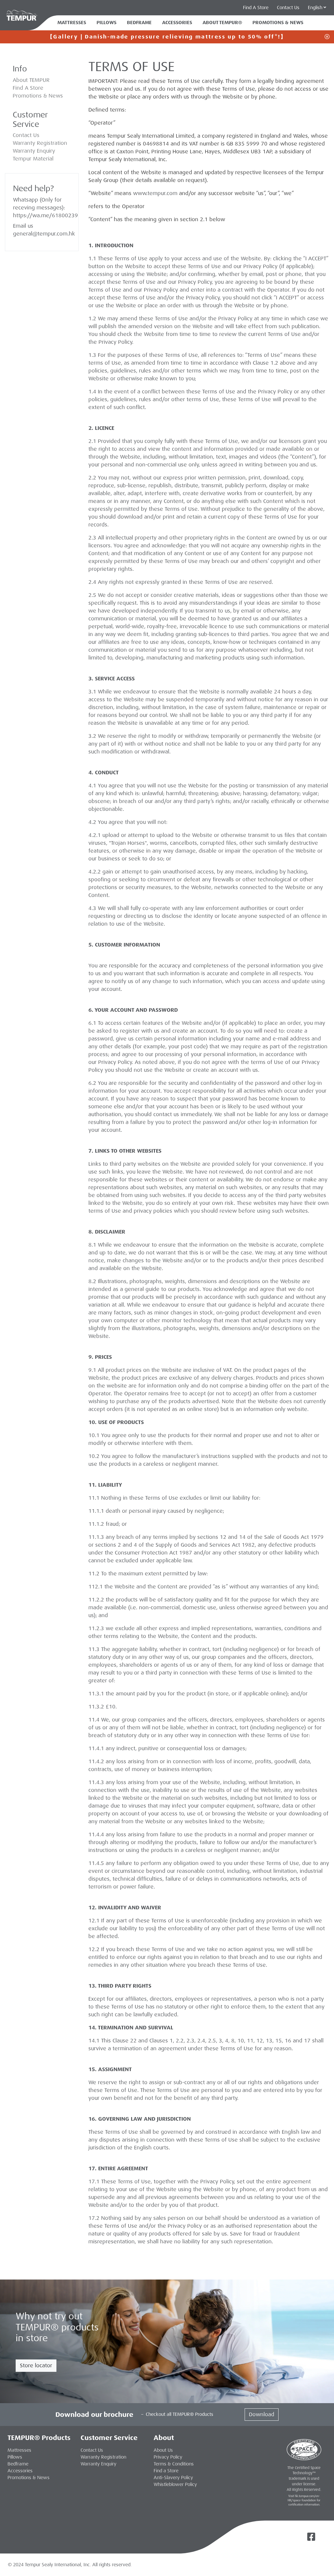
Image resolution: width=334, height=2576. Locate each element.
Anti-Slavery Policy (173, 2478)
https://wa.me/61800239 (46, 215)
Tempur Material (33, 159)
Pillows (106, 23)
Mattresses (72, 23)
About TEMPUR (31, 80)
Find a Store (166, 2471)
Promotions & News (38, 96)
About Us (163, 2450)
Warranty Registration (40, 143)
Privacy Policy (260, 266)
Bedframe (139, 23)
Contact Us (288, 8)
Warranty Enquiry (34, 151)
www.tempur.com (155, 193)
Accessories (177, 23)
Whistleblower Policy (175, 2484)
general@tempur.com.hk (44, 234)
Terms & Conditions (174, 2464)
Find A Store (28, 88)
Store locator (36, 2365)
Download (262, 2414)
